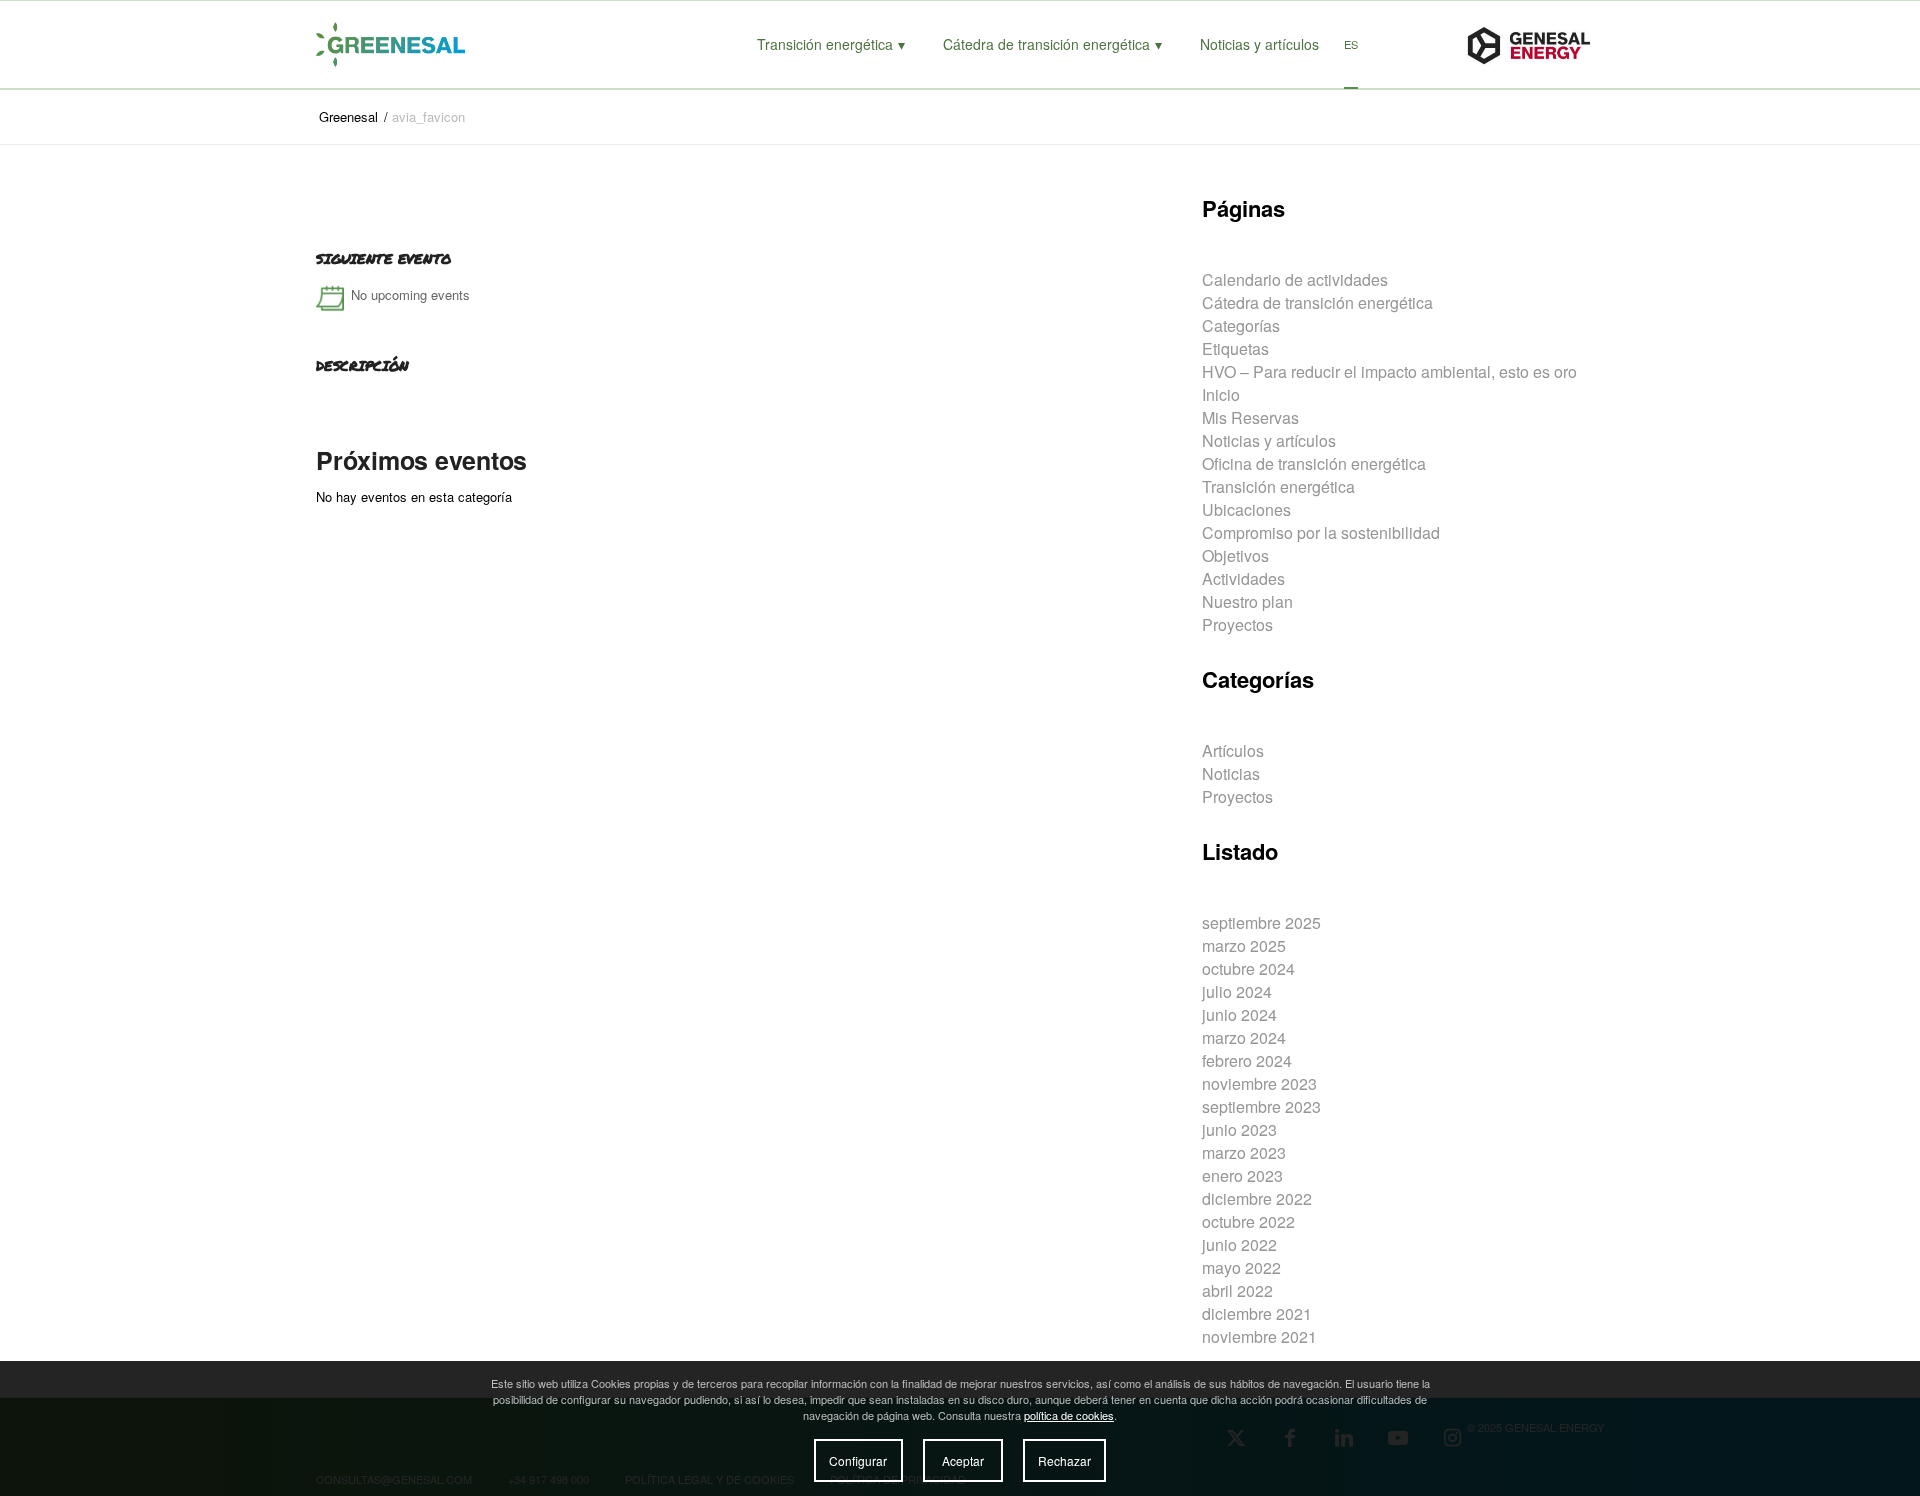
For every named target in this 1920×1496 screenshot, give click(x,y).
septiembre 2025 (1261, 922)
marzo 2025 (1244, 945)
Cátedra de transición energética (1317, 302)
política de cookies (1069, 1415)
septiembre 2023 (1261, 1106)
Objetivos (1235, 555)
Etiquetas (1235, 348)
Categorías (1241, 325)
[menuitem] (831, 44)
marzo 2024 (1244, 1037)
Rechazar (1064, 1460)
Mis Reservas (1250, 417)
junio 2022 (1239, 1244)
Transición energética (1278, 486)
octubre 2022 (1248, 1221)
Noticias (1231, 773)
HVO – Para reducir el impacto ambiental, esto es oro (1389, 371)
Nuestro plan (1247, 601)
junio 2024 (1239, 1014)
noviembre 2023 (1259, 1083)
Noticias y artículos (1269, 440)
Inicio (1221, 394)
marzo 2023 (1244, 1152)
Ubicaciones (1246, 509)
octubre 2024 (1248, 968)
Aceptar (963, 1460)
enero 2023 (1242, 1175)
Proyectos (1237, 624)
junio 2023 (1239, 1129)
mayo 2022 (1241, 1267)
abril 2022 (1237, 1290)
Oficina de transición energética (1314, 463)
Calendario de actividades (1295, 279)
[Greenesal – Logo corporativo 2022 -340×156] (411, 44)
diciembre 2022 (1257, 1198)
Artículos (1233, 750)
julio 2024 (1237, 991)
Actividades (1243, 578)
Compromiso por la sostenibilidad (1321, 532)
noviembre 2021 (1259, 1336)
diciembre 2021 (1257, 1313)
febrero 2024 (1247, 1060)
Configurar (858, 1460)
